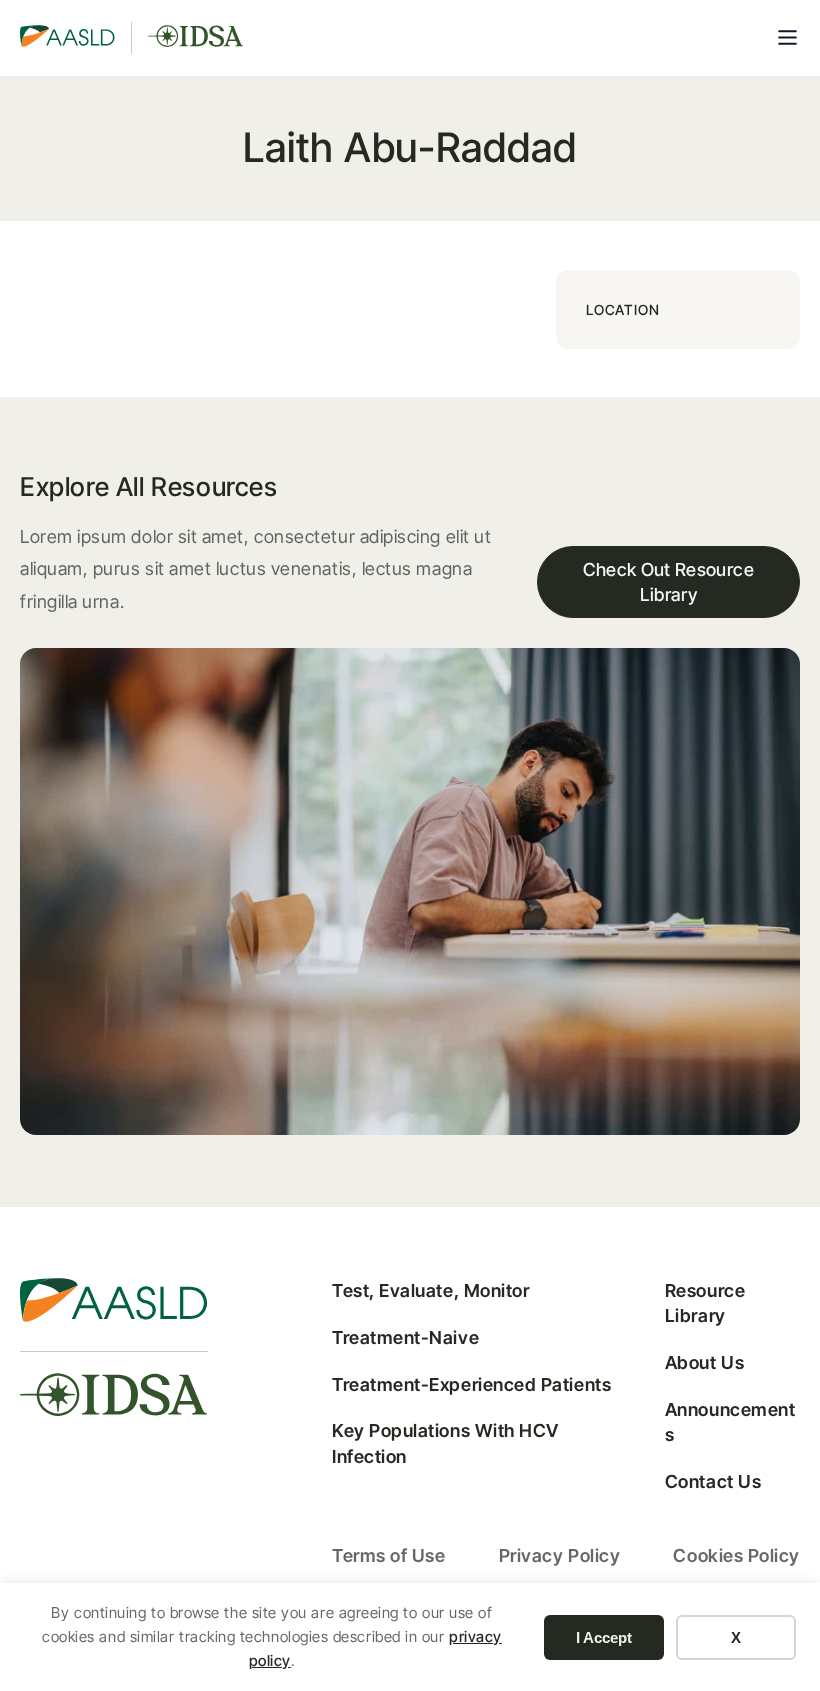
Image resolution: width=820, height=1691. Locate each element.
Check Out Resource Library (668, 582)
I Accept (604, 1637)
